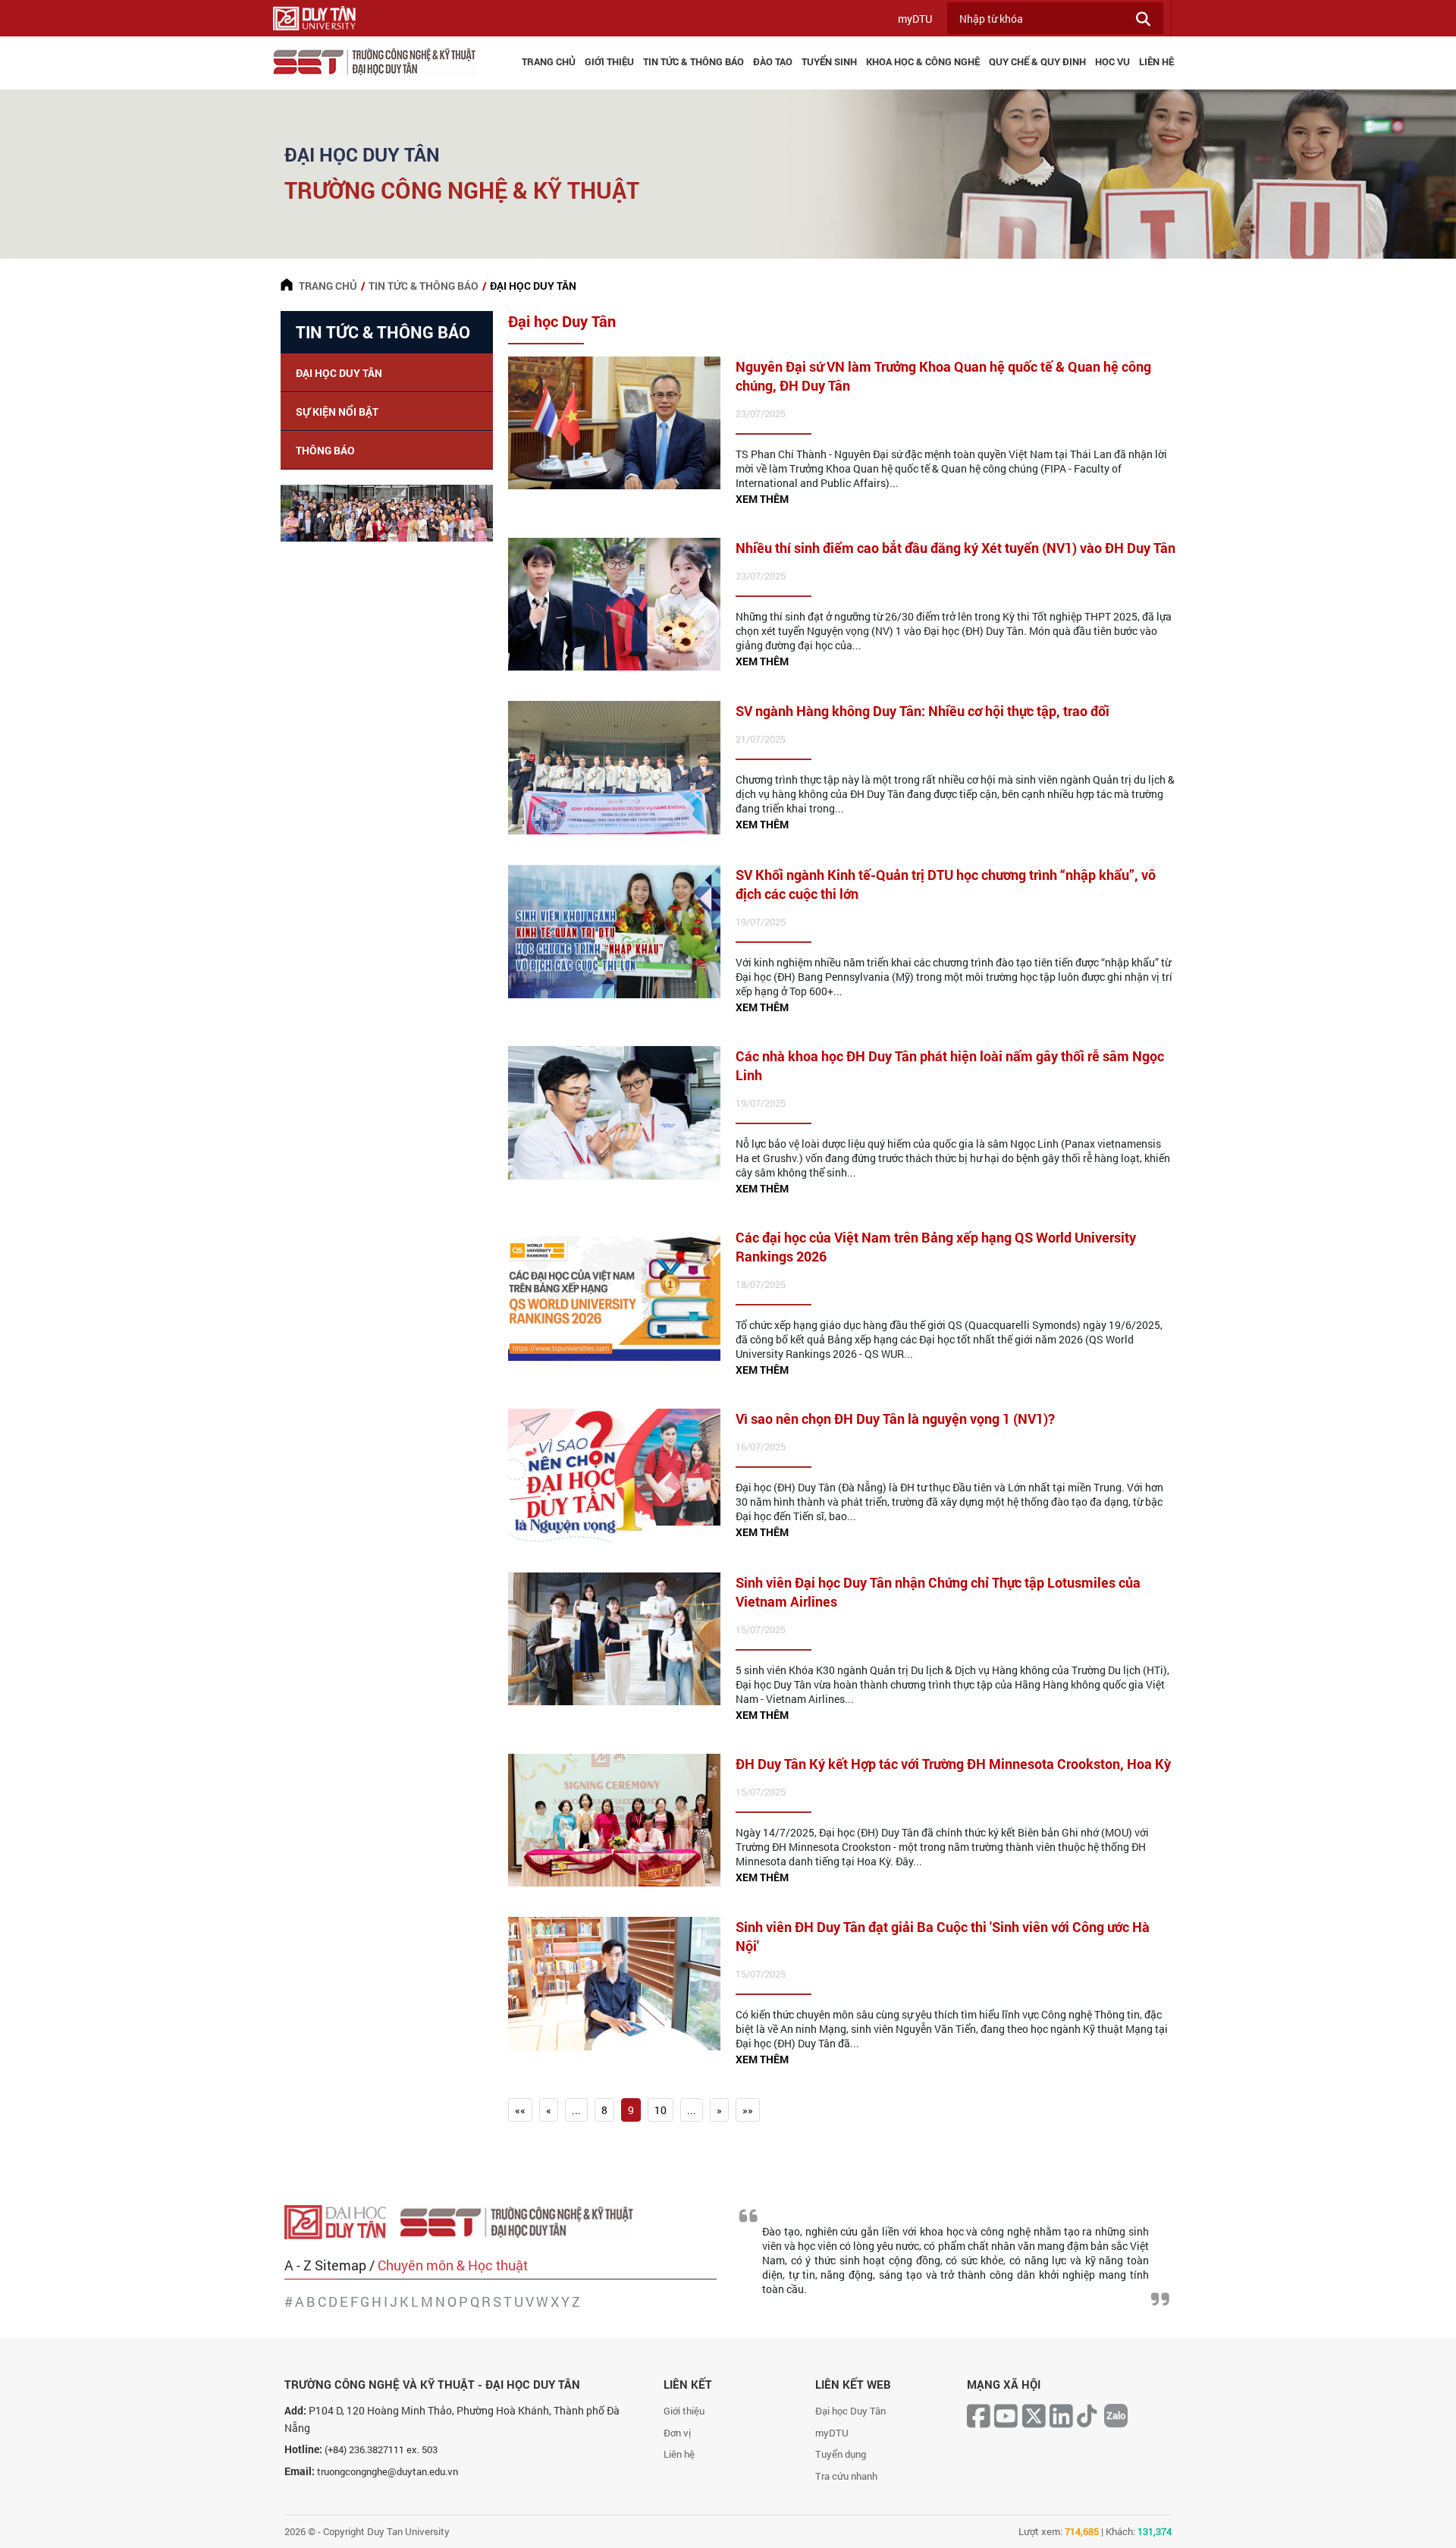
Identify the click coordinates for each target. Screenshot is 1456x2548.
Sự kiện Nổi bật (337, 412)
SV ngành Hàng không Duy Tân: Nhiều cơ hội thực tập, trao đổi (923, 711)
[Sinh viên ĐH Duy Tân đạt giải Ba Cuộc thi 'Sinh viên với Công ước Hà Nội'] (614, 1983)
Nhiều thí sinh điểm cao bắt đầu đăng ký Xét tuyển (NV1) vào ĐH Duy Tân (955, 548)
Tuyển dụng (841, 2454)
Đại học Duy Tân (339, 373)
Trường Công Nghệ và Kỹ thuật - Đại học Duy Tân (432, 2384)
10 (661, 2110)
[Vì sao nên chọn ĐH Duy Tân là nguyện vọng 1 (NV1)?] (614, 1474)
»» (748, 2110)
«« (520, 2110)
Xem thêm (762, 499)
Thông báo (325, 450)
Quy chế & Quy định (1037, 61)
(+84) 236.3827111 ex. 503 (381, 2449)
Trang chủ (549, 61)
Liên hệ (679, 2454)
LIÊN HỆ (1156, 61)
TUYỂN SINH (829, 61)
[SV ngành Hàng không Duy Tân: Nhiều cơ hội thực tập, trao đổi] (614, 767)
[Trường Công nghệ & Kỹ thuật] (522, 2221)
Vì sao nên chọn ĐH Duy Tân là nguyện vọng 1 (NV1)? (895, 1419)
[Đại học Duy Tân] (342, 2221)
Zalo (1116, 2415)
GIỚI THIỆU (609, 61)
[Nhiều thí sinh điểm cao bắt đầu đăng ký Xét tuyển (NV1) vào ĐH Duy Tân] (614, 603)
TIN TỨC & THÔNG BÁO (693, 61)
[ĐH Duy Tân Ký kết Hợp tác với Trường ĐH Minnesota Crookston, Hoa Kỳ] (614, 1819)
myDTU (915, 19)
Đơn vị (677, 2433)
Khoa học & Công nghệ (923, 61)
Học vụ (1112, 61)
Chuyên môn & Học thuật (453, 2265)
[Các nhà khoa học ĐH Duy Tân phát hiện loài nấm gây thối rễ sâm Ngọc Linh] (614, 1111)
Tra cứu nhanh (846, 2476)
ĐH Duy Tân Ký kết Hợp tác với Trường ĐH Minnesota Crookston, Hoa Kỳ (953, 1764)
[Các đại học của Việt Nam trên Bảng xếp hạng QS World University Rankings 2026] (614, 1293)
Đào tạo (773, 61)
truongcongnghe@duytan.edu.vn (388, 2471)
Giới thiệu (684, 2411)
